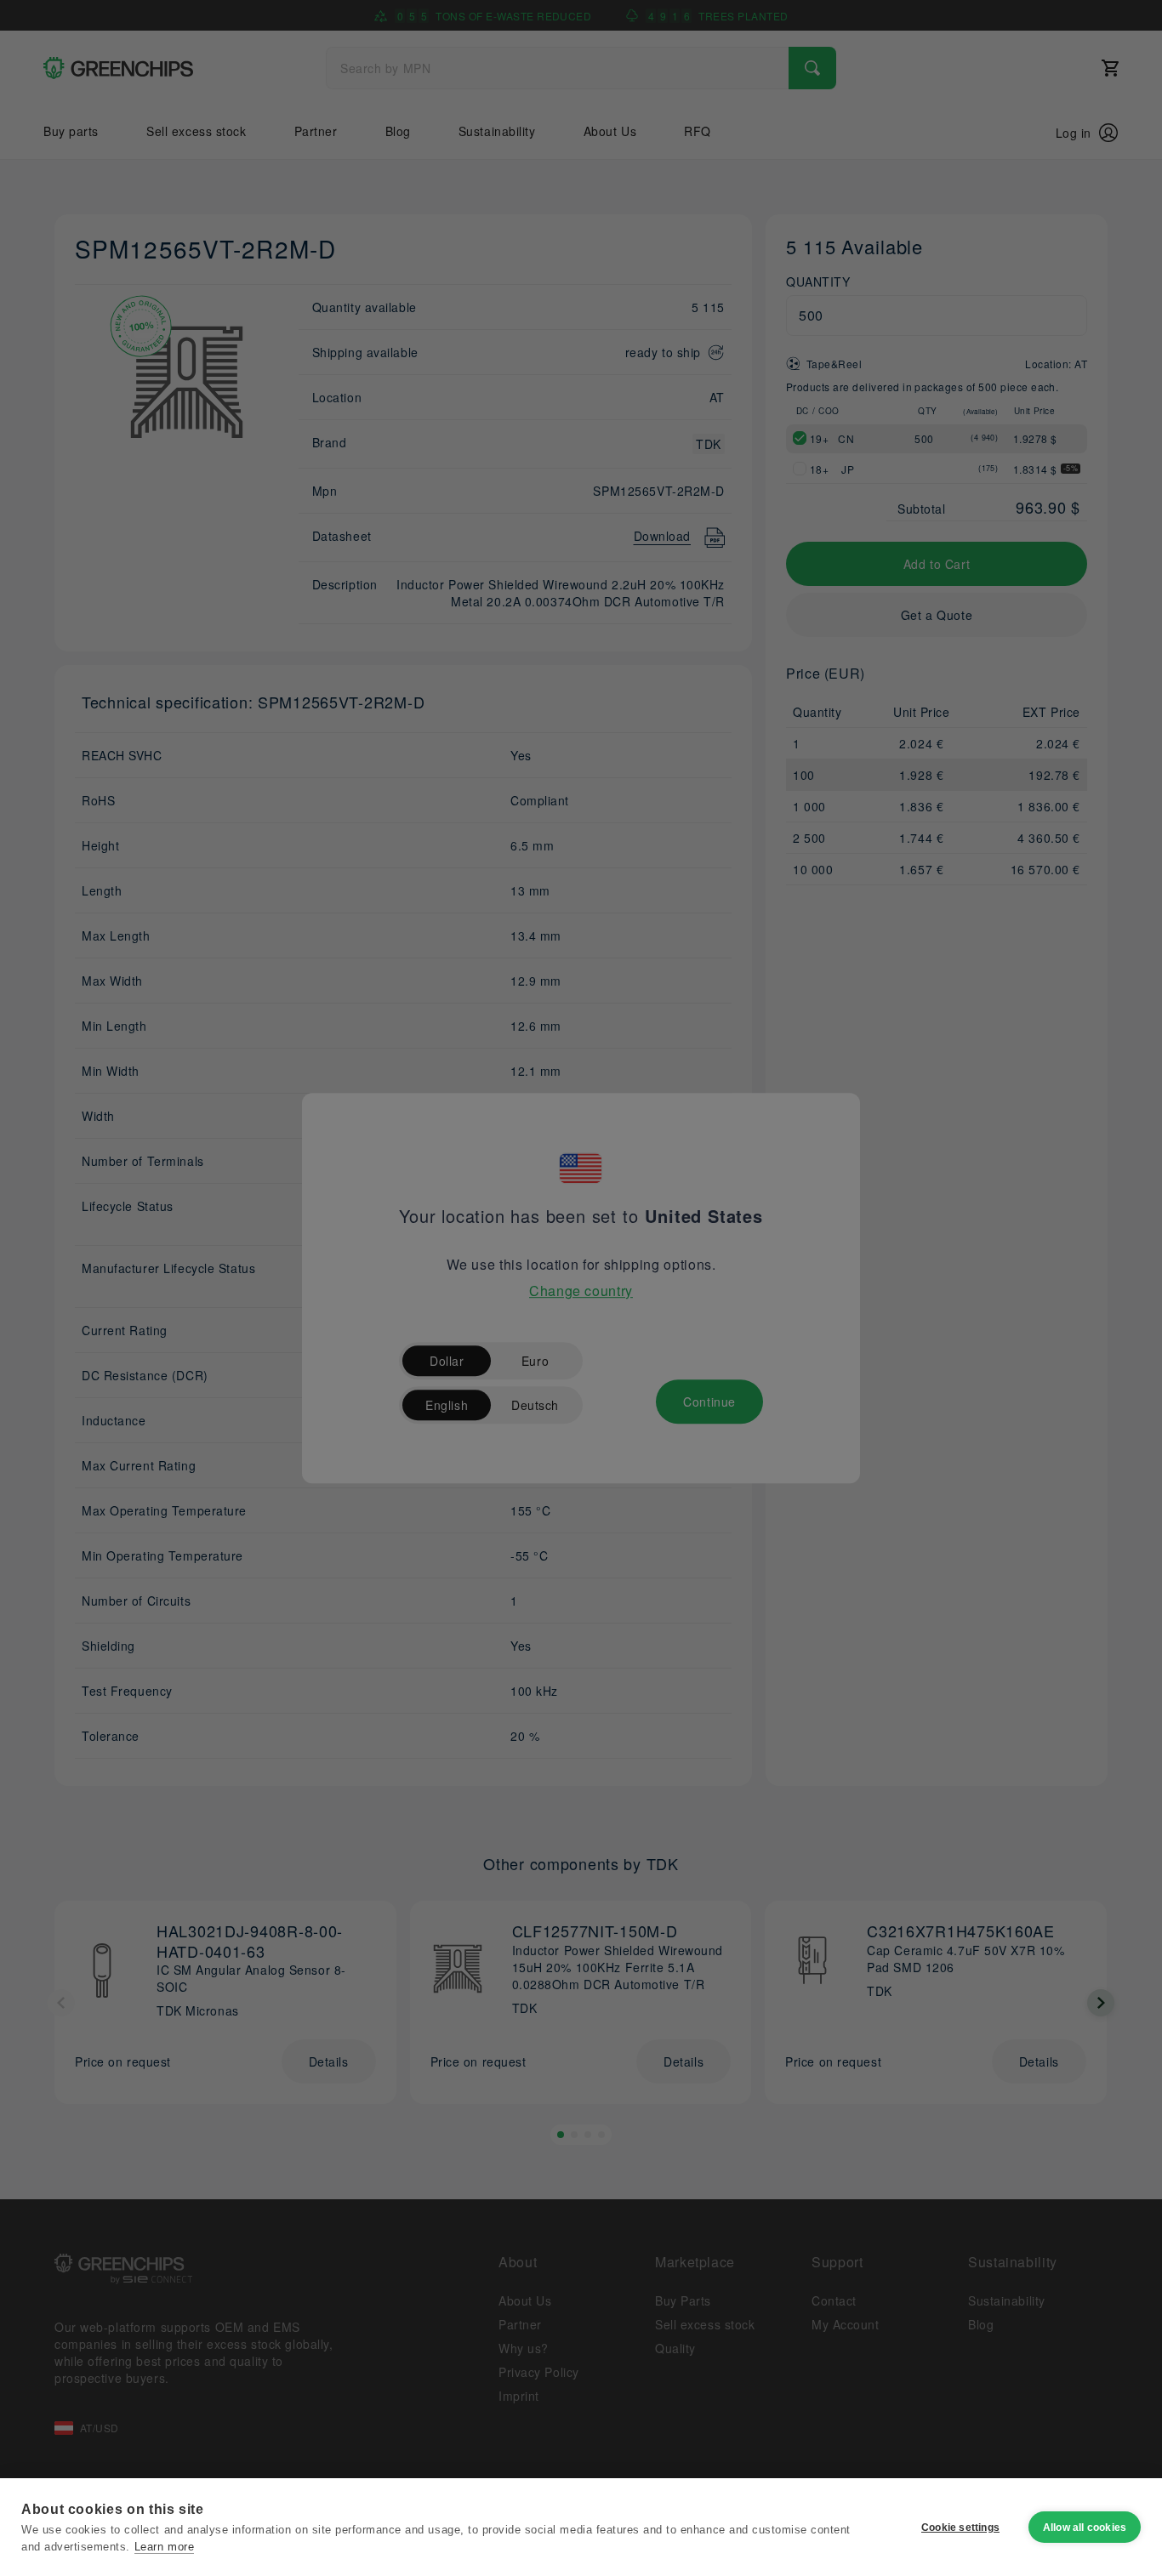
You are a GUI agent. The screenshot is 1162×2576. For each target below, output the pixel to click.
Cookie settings (960, 2528)
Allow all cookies (1085, 2528)
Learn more (164, 2547)
